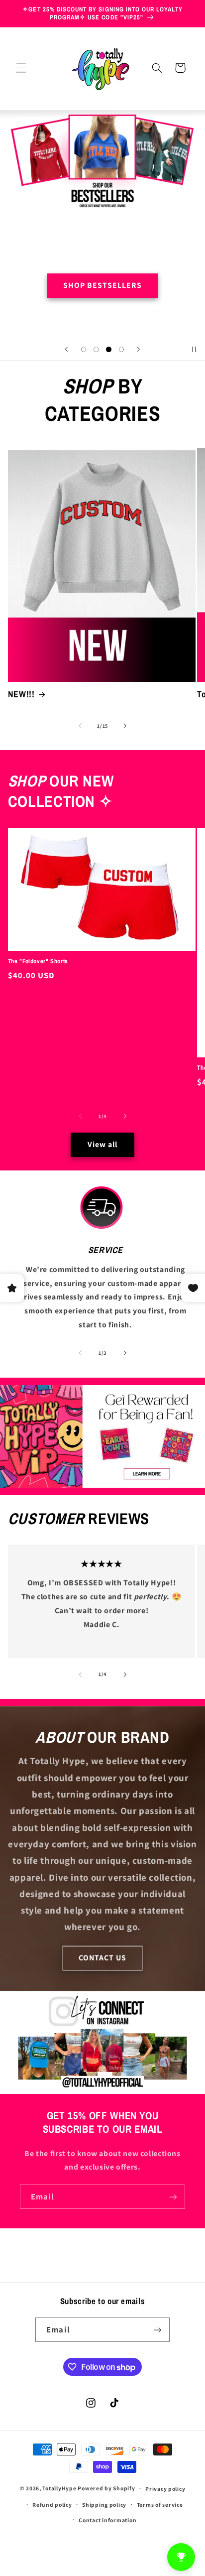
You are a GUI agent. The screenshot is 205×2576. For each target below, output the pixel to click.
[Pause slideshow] (194, 349)
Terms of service (160, 2505)
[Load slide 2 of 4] (96, 349)
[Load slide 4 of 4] (121, 349)
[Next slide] (138, 349)
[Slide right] (125, 726)
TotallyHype (59, 2488)
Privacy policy (165, 2489)
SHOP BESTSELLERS (103, 286)
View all (102, 1144)
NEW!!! (21, 695)
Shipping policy (104, 2505)
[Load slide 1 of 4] (84, 349)
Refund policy (52, 2505)
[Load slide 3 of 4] (109, 349)
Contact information (107, 2520)
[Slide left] (80, 726)
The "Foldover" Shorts (38, 961)
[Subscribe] (173, 2197)
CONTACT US (103, 1958)
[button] (21, 68)
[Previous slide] (67, 349)
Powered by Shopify (106, 2488)
